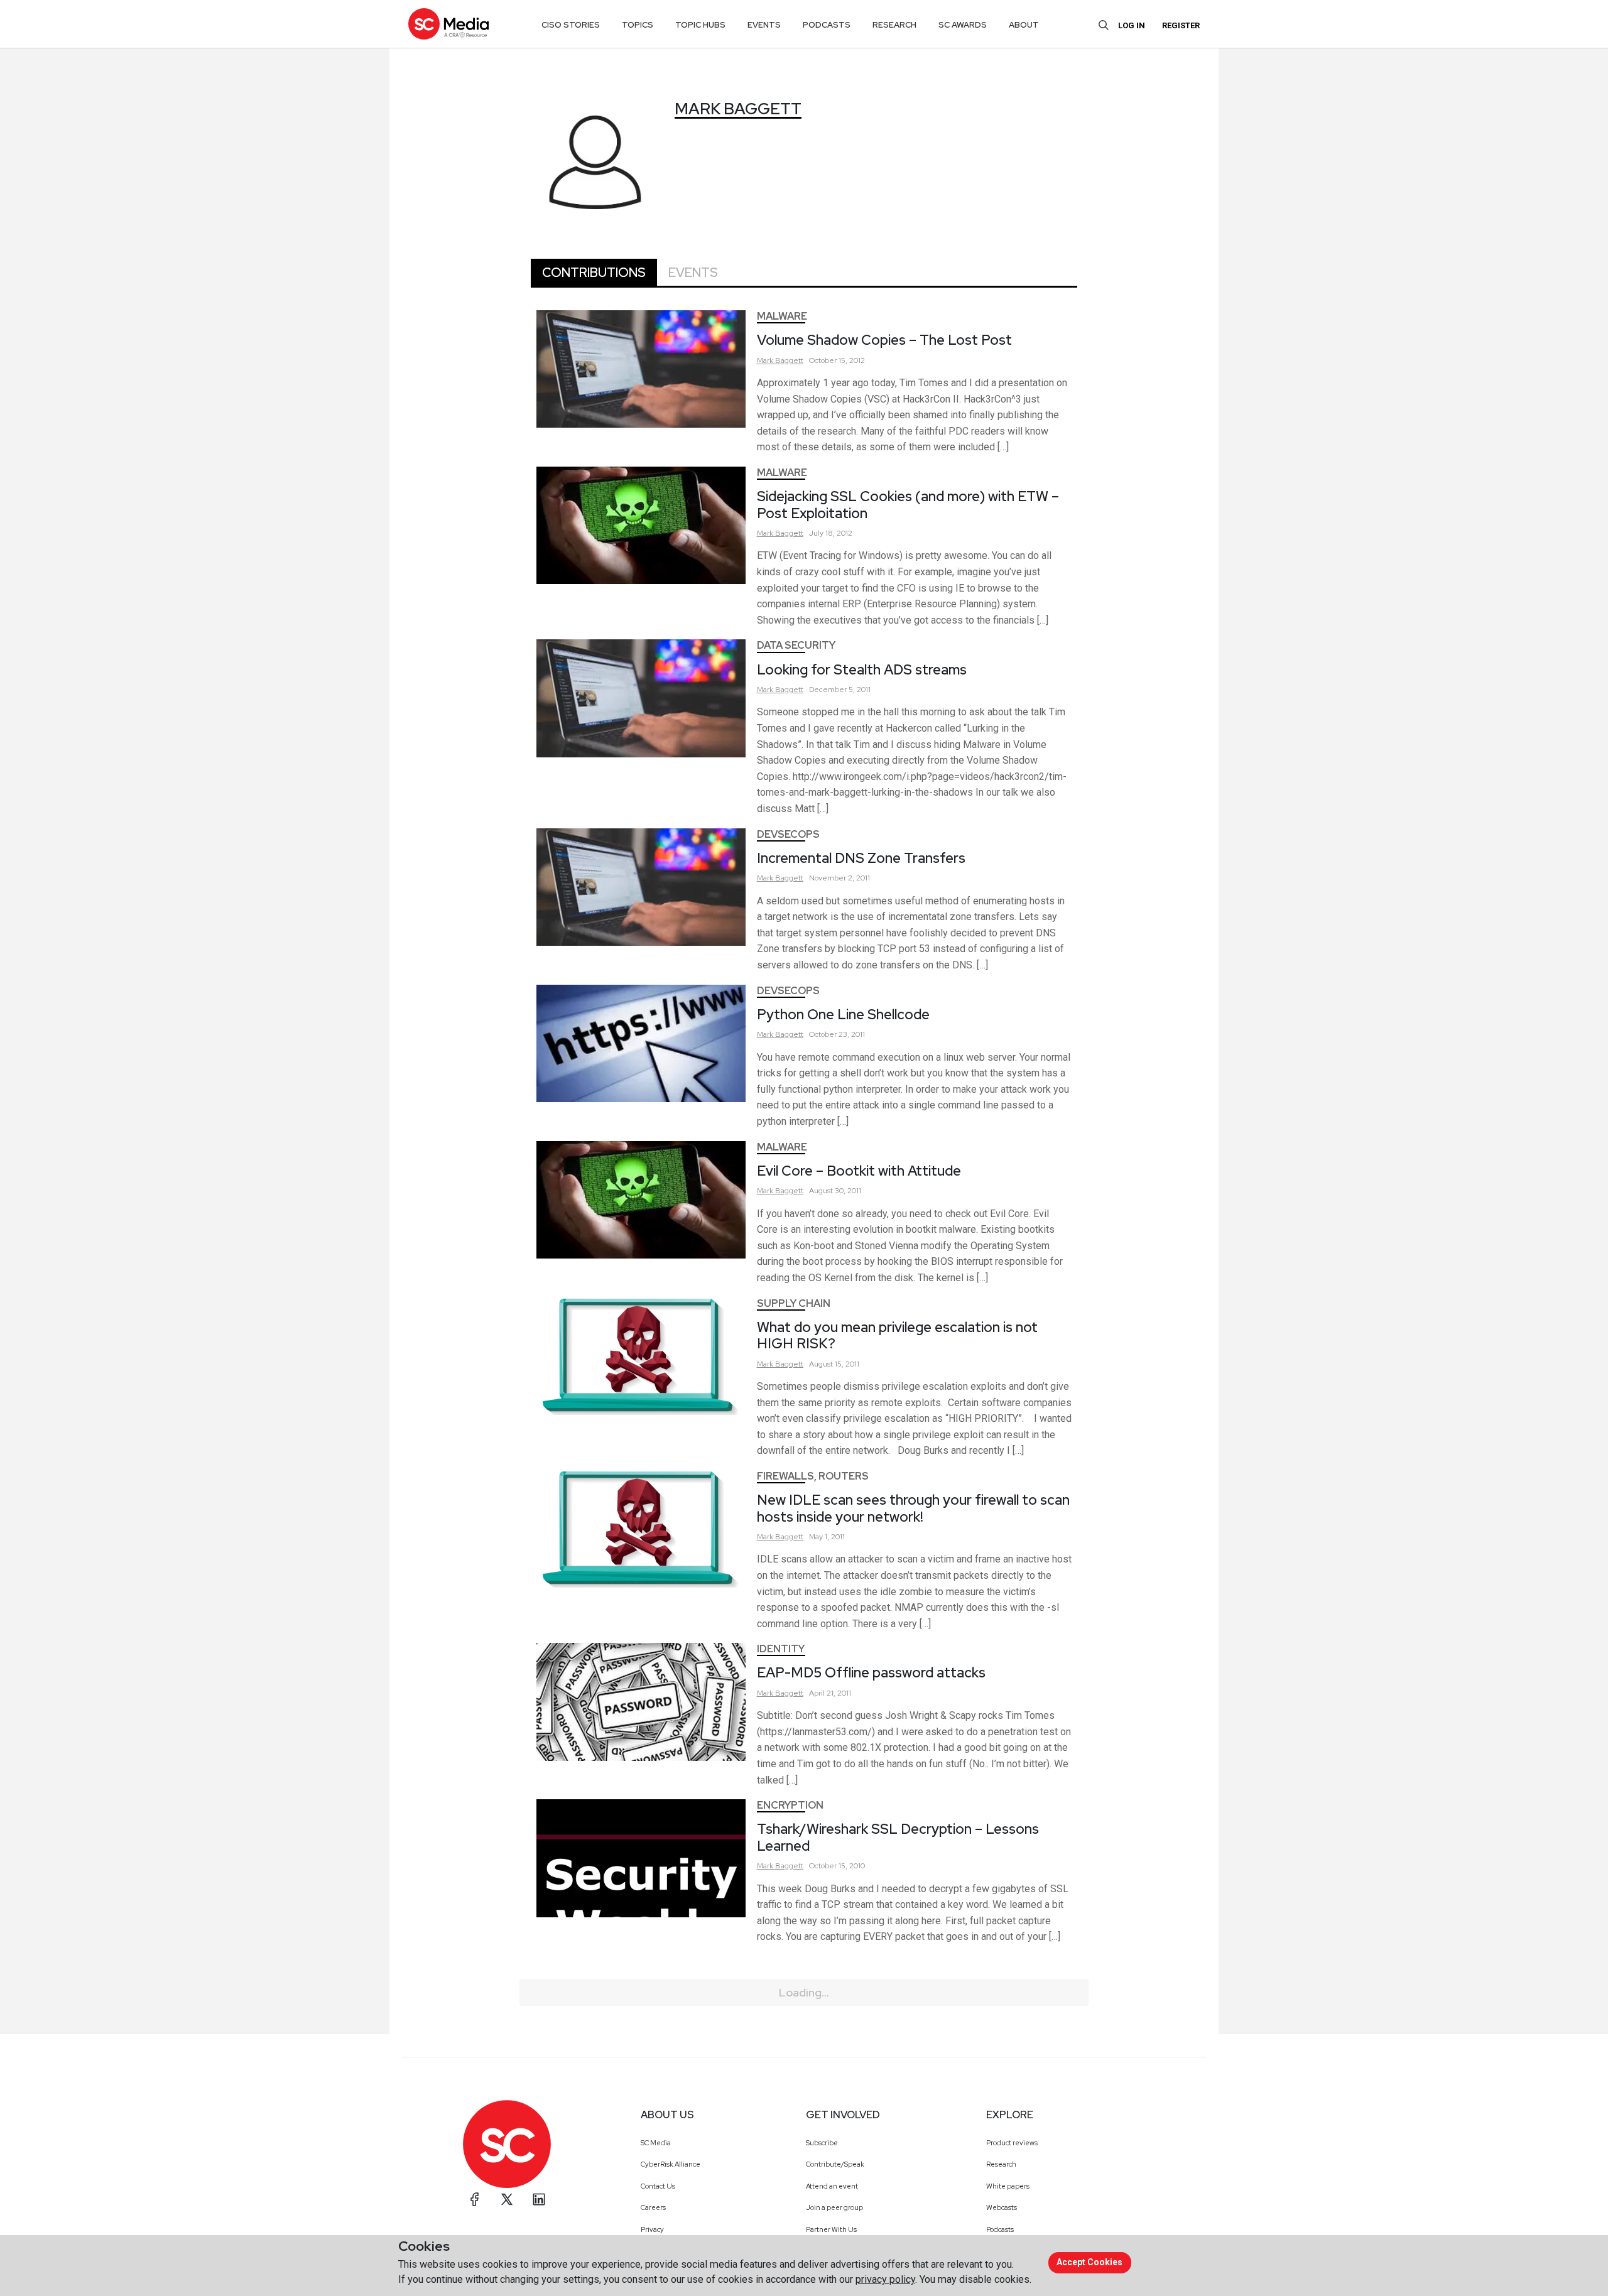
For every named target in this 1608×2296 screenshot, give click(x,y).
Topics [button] (638, 25)
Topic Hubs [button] (700, 25)
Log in (1132, 25)
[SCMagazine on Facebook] (475, 2199)
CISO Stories (571, 25)
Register (1181, 25)
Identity (781, 1649)
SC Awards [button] (963, 25)
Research (1001, 2164)
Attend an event (832, 2186)
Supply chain (794, 1303)
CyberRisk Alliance (671, 2164)
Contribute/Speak (835, 2164)
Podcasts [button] (827, 25)
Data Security (796, 645)
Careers (653, 2207)
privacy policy (885, 2279)
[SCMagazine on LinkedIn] (539, 2199)
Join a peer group (834, 2207)
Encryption (790, 1805)
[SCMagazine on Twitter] (507, 2199)
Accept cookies (1089, 2262)
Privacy (652, 2229)
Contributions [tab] (594, 273)
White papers (1008, 2186)
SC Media (656, 2143)
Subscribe (822, 2143)
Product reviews (1012, 2143)
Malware (782, 316)
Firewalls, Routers (813, 1476)
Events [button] (764, 25)
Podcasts (1000, 2229)
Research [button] (894, 25)
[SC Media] (448, 24)
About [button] (1024, 25)
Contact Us (658, 2186)
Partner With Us (831, 2229)
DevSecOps (788, 834)
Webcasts (1002, 2207)
